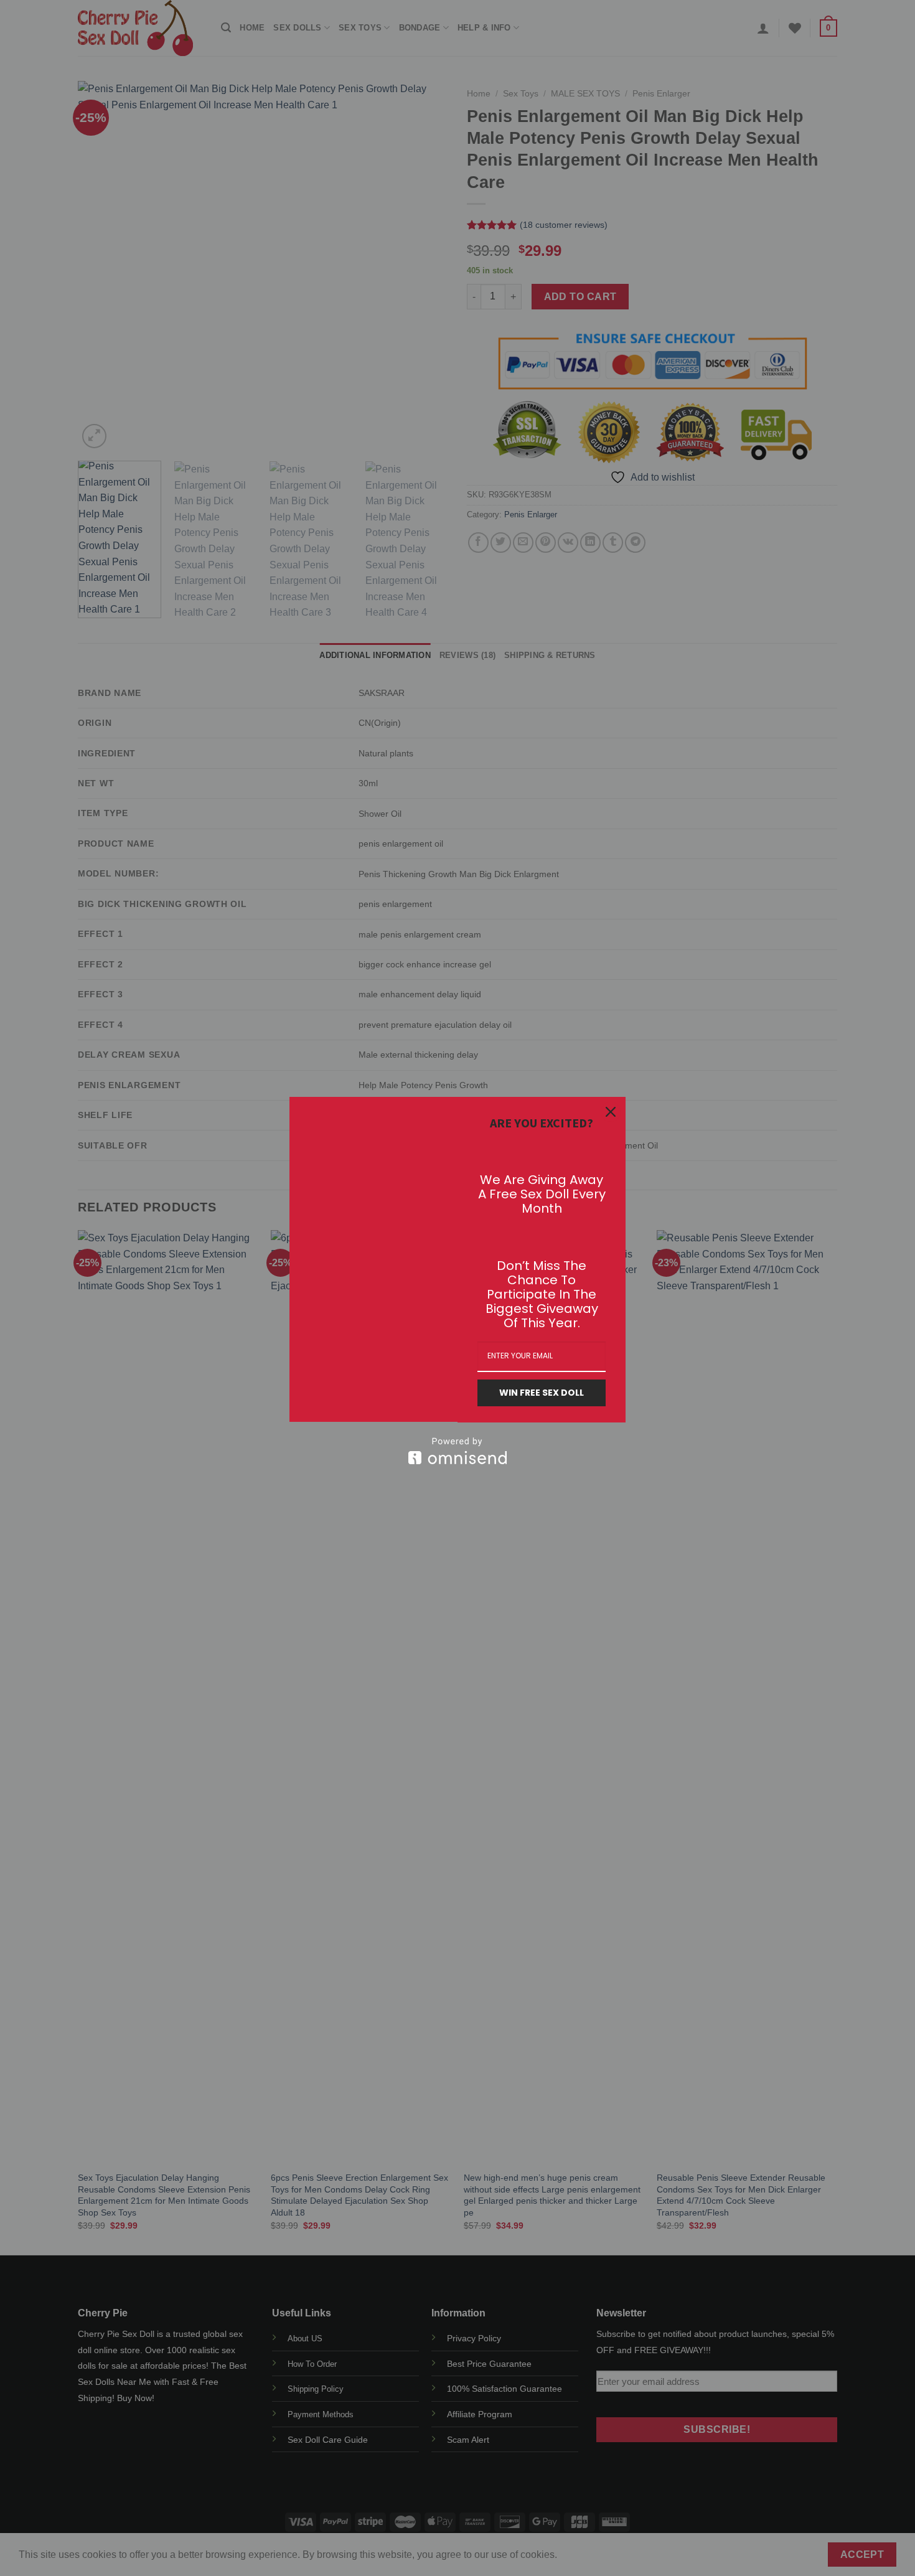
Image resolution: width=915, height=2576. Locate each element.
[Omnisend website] (457, 1451)
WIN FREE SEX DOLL (542, 1393)
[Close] (611, 1112)
